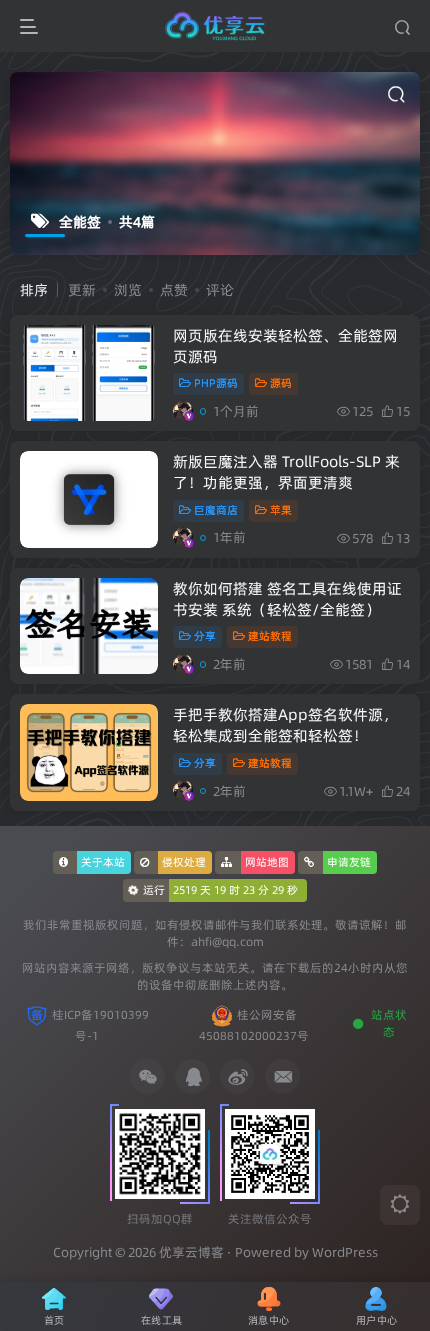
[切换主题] (400, 1205)
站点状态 (389, 1023)
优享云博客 (191, 1252)
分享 (205, 636)
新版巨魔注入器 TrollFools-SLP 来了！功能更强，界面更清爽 (286, 472)
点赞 (174, 290)
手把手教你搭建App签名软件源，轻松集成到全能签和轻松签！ (285, 725)
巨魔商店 (216, 510)
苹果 (281, 510)
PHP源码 (216, 383)
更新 (82, 290)
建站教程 (270, 636)
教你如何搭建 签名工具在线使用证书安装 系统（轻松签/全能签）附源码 (291, 609)
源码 (281, 383)
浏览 (128, 290)
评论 (220, 290)
